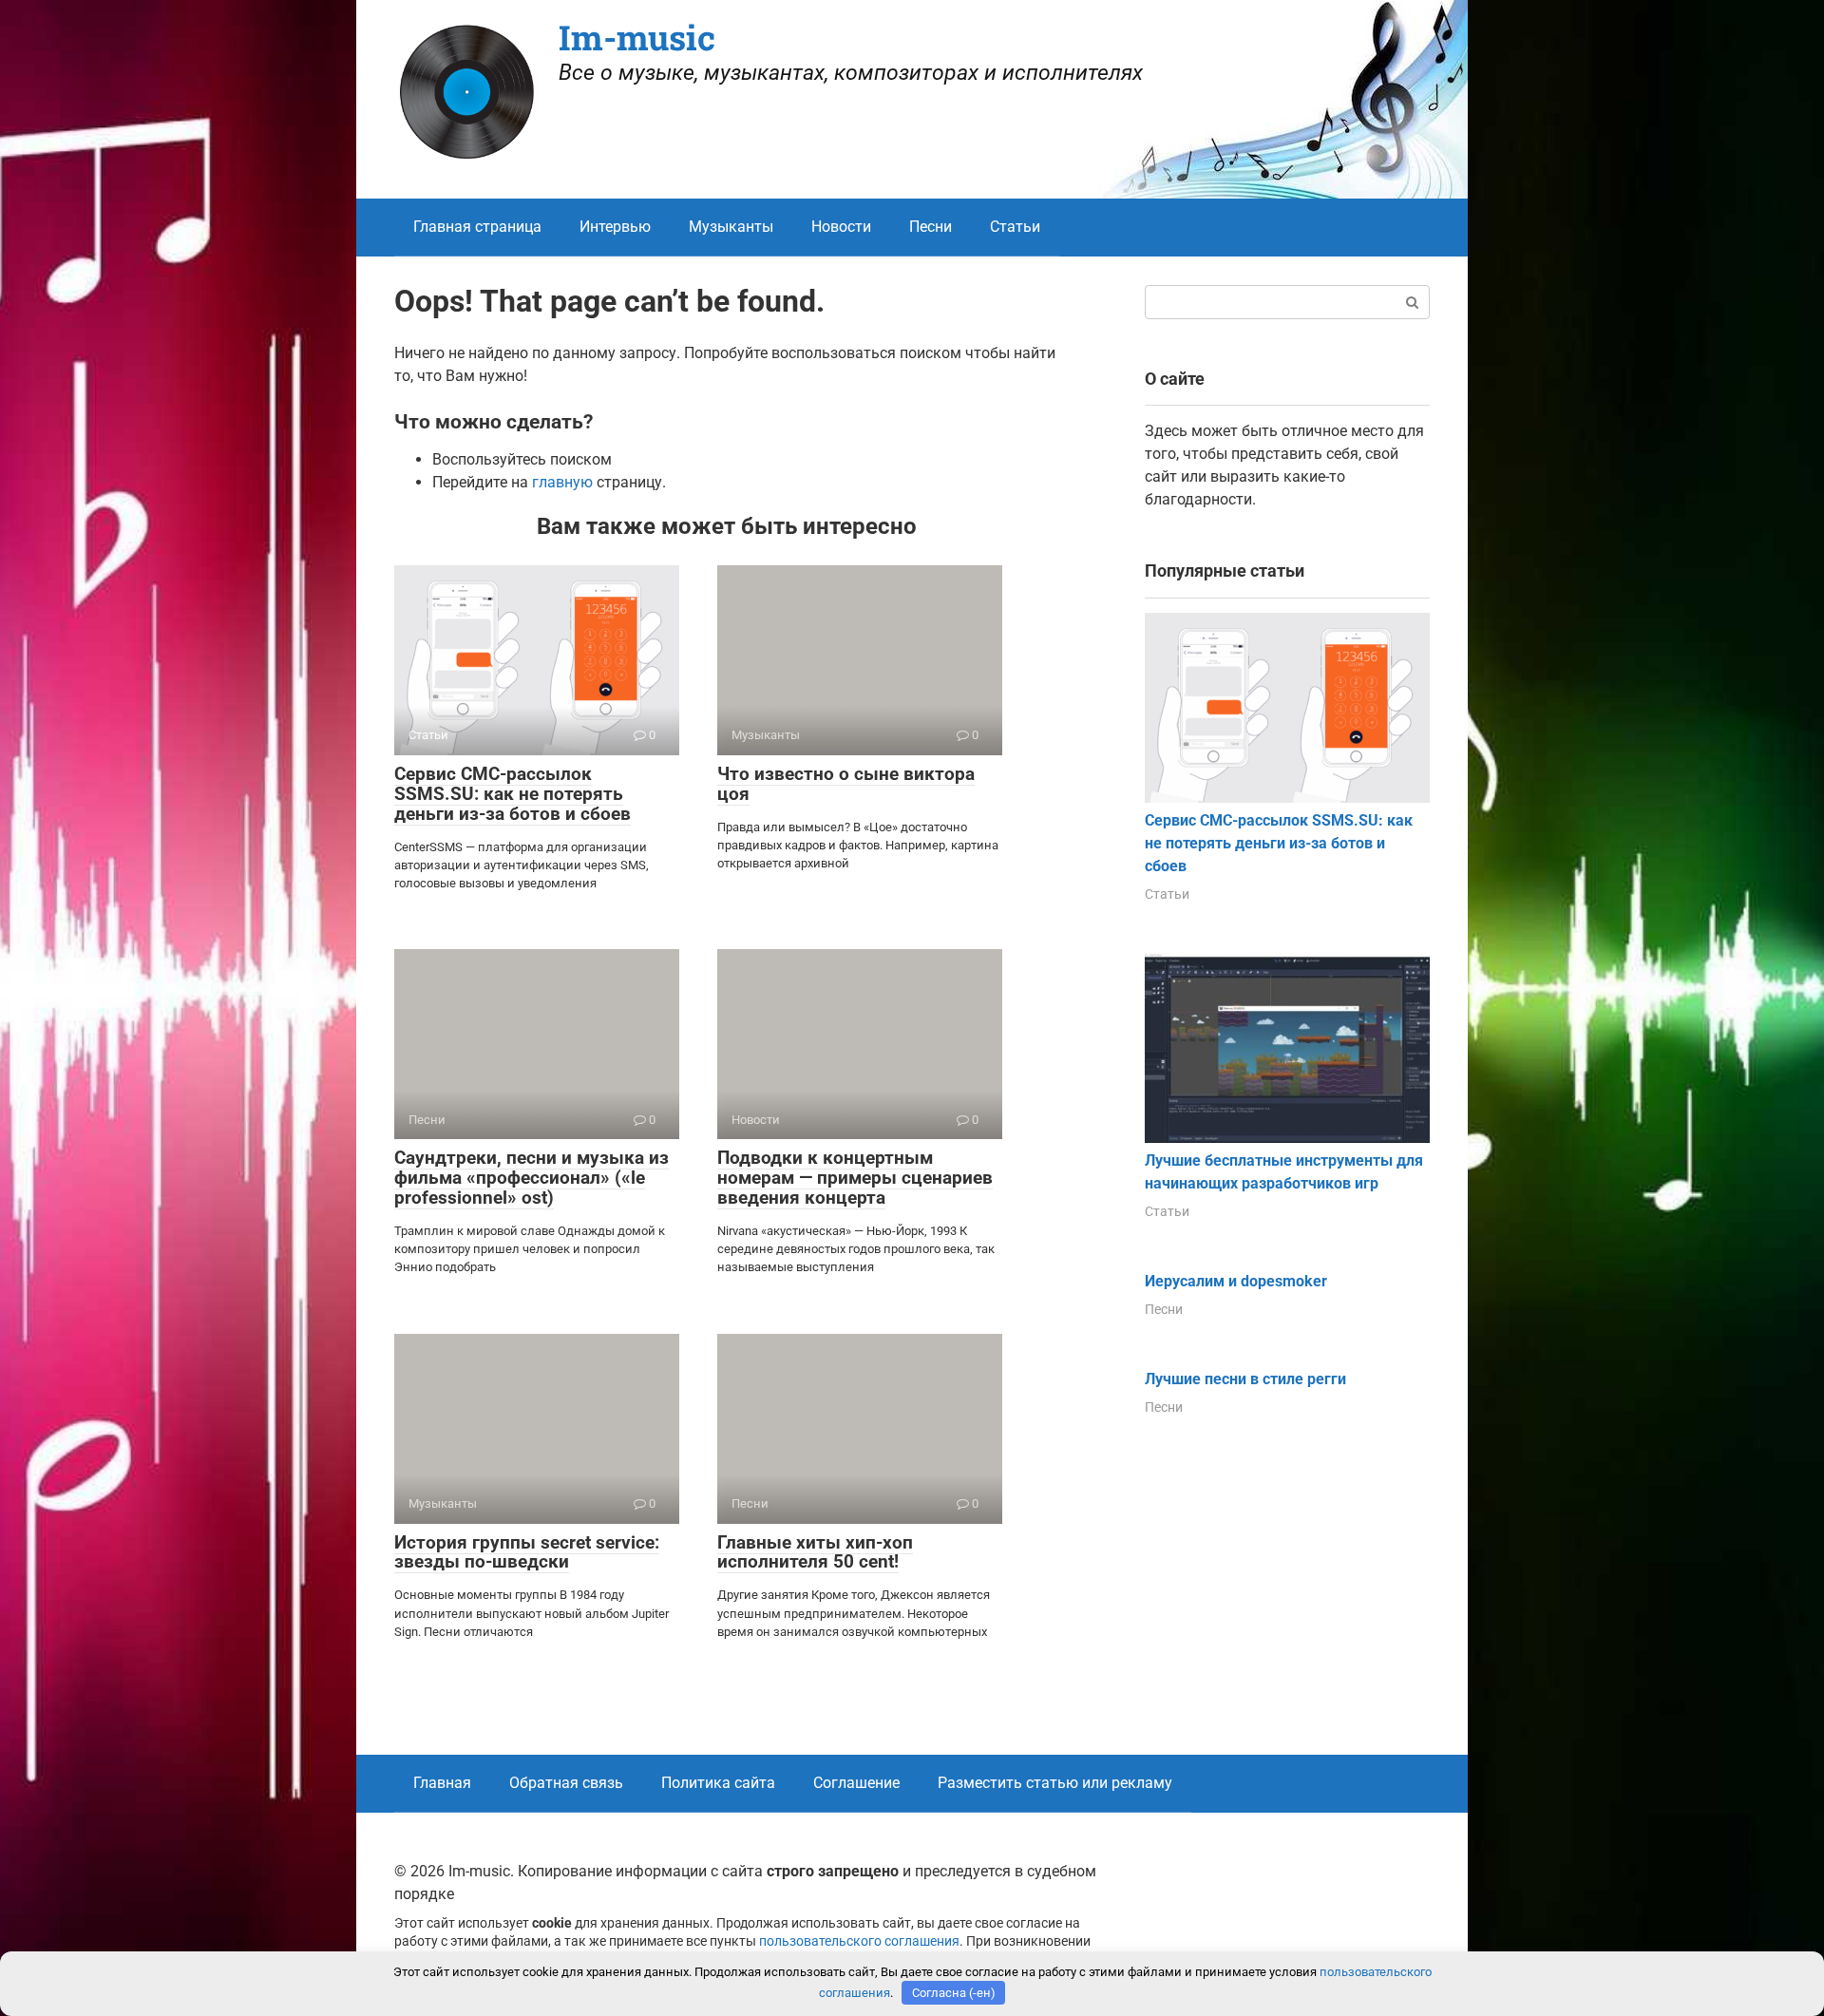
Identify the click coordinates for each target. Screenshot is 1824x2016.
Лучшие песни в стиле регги (1245, 1379)
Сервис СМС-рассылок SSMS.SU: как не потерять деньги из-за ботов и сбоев (513, 794)
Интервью (615, 227)
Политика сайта (718, 1783)
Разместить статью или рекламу (1055, 1783)
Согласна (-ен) (954, 1993)
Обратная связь (566, 1783)
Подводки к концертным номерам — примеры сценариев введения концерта (855, 1178)
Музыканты (731, 227)
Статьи (1015, 227)
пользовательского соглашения (859, 1941)
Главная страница (477, 227)
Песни (931, 227)
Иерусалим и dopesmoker (1236, 1281)
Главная (442, 1783)
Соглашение (856, 1783)
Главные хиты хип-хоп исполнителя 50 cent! (815, 1552)
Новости (841, 227)
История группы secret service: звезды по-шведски (527, 1552)
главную (562, 482)
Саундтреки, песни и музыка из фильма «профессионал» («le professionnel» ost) (532, 1178)
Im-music (637, 37)
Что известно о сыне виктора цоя (846, 784)
